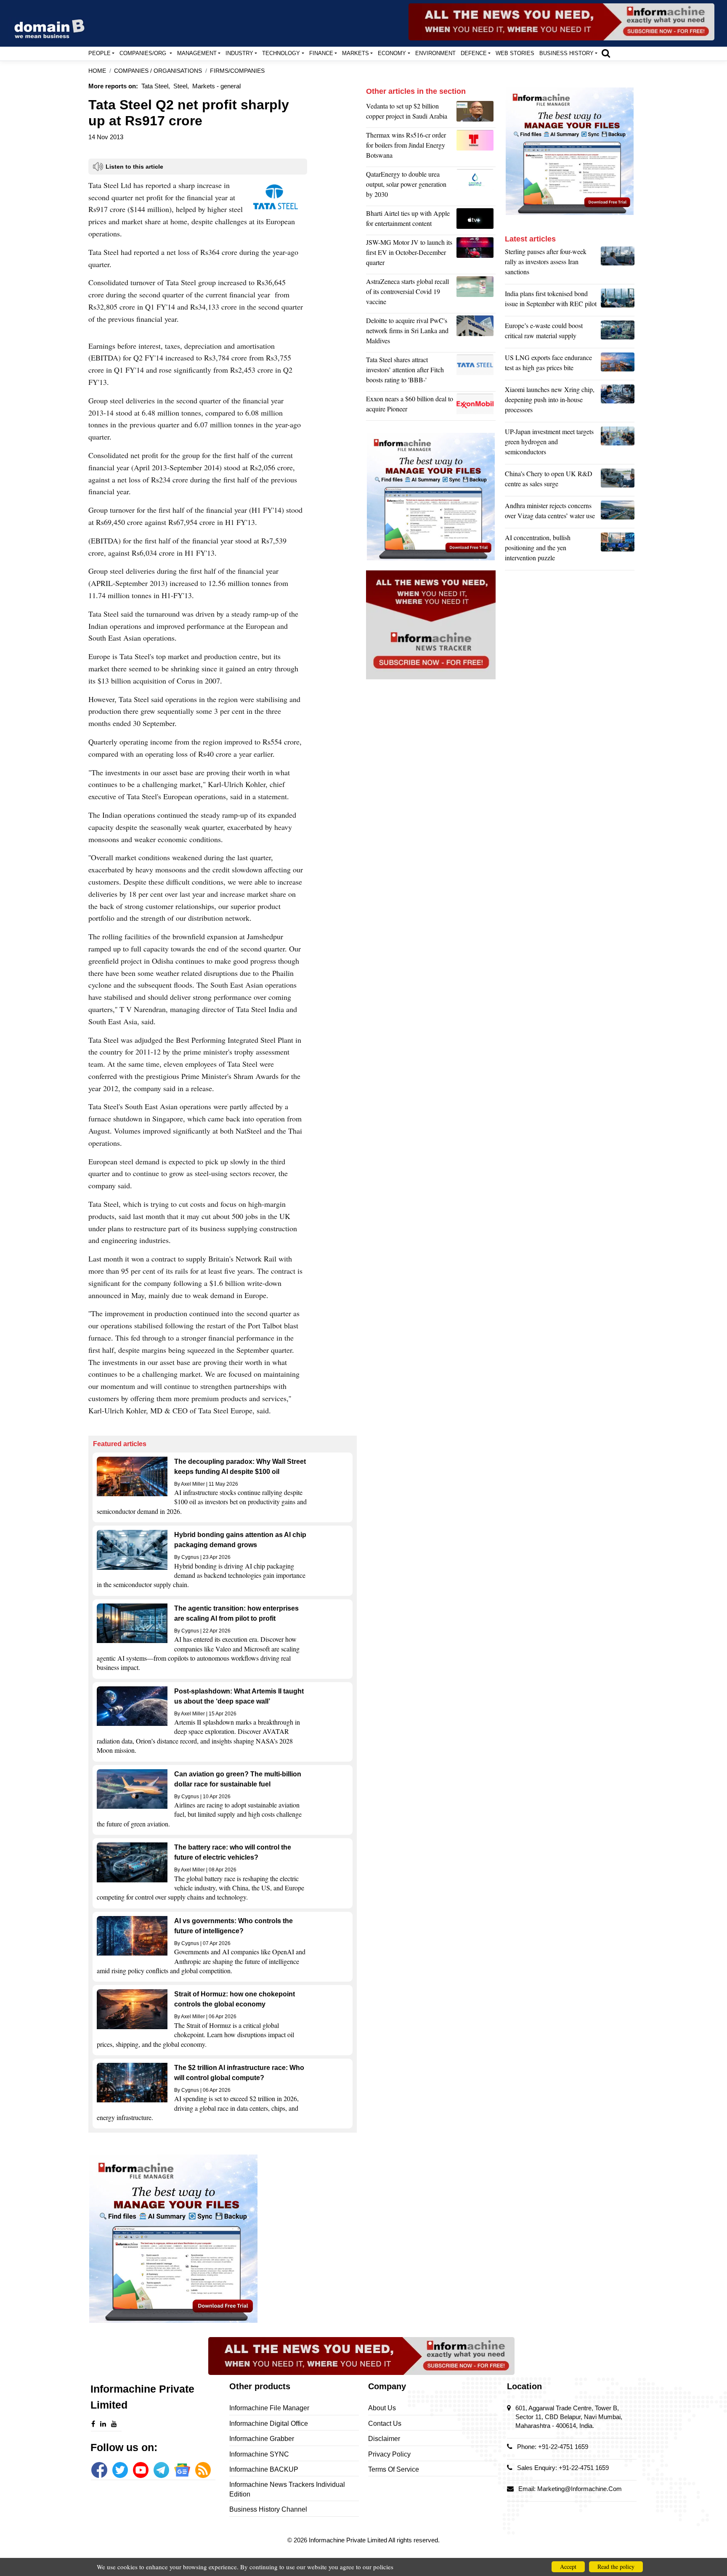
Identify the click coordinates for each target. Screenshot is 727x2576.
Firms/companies (237, 71)
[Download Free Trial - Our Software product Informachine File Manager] (223, 2239)
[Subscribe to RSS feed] (203, 2470)
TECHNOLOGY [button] (281, 53)
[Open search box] (606, 53)
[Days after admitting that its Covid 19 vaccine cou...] (476, 294)
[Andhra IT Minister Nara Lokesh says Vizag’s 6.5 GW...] (618, 513)
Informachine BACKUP (264, 2469)
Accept (568, 2567)
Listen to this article (134, 167)
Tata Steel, (156, 86)
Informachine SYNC (259, 2454)
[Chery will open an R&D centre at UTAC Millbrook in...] (618, 481)
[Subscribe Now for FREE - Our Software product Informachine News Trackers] (561, 22)
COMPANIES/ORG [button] (144, 53)
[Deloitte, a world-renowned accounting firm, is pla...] (476, 333)
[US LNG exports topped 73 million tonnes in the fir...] (618, 365)
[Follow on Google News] (182, 2470)
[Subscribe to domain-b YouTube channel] (141, 2470)
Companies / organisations (158, 71)
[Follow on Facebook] (99, 2470)
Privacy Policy (389, 2454)
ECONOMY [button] (392, 53)
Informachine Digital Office (269, 2424)
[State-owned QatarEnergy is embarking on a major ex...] (476, 186)
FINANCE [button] (321, 53)
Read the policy (616, 2567)
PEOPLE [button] (99, 53)
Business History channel (268, 2509)
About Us (382, 2408)
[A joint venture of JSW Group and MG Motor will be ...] (476, 254)
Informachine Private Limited (349, 2540)
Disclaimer (384, 2439)
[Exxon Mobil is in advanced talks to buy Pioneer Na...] (476, 406)
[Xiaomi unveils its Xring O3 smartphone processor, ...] (618, 402)
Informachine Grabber (262, 2439)
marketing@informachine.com (580, 2489)
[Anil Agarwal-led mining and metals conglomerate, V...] (476, 113)
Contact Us (385, 2424)
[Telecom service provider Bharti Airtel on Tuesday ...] (476, 220)
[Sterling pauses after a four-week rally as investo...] (618, 264)
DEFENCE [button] (474, 53)
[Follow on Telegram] (161, 2470)
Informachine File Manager (269, 2408)
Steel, (181, 86)
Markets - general (216, 86)
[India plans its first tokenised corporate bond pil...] (618, 301)
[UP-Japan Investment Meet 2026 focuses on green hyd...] (618, 444)
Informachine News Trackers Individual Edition (287, 2489)
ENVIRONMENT (435, 53)
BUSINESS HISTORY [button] (566, 53)
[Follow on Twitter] (120, 2470)
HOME (97, 71)
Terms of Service (394, 2469)
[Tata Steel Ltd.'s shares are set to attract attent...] (476, 372)
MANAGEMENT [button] (197, 53)
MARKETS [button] (356, 53)
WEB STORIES (515, 53)
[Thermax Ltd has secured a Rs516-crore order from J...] (476, 147)
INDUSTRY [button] (239, 53)
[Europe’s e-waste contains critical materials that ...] (618, 333)
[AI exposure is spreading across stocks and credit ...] (618, 550)
